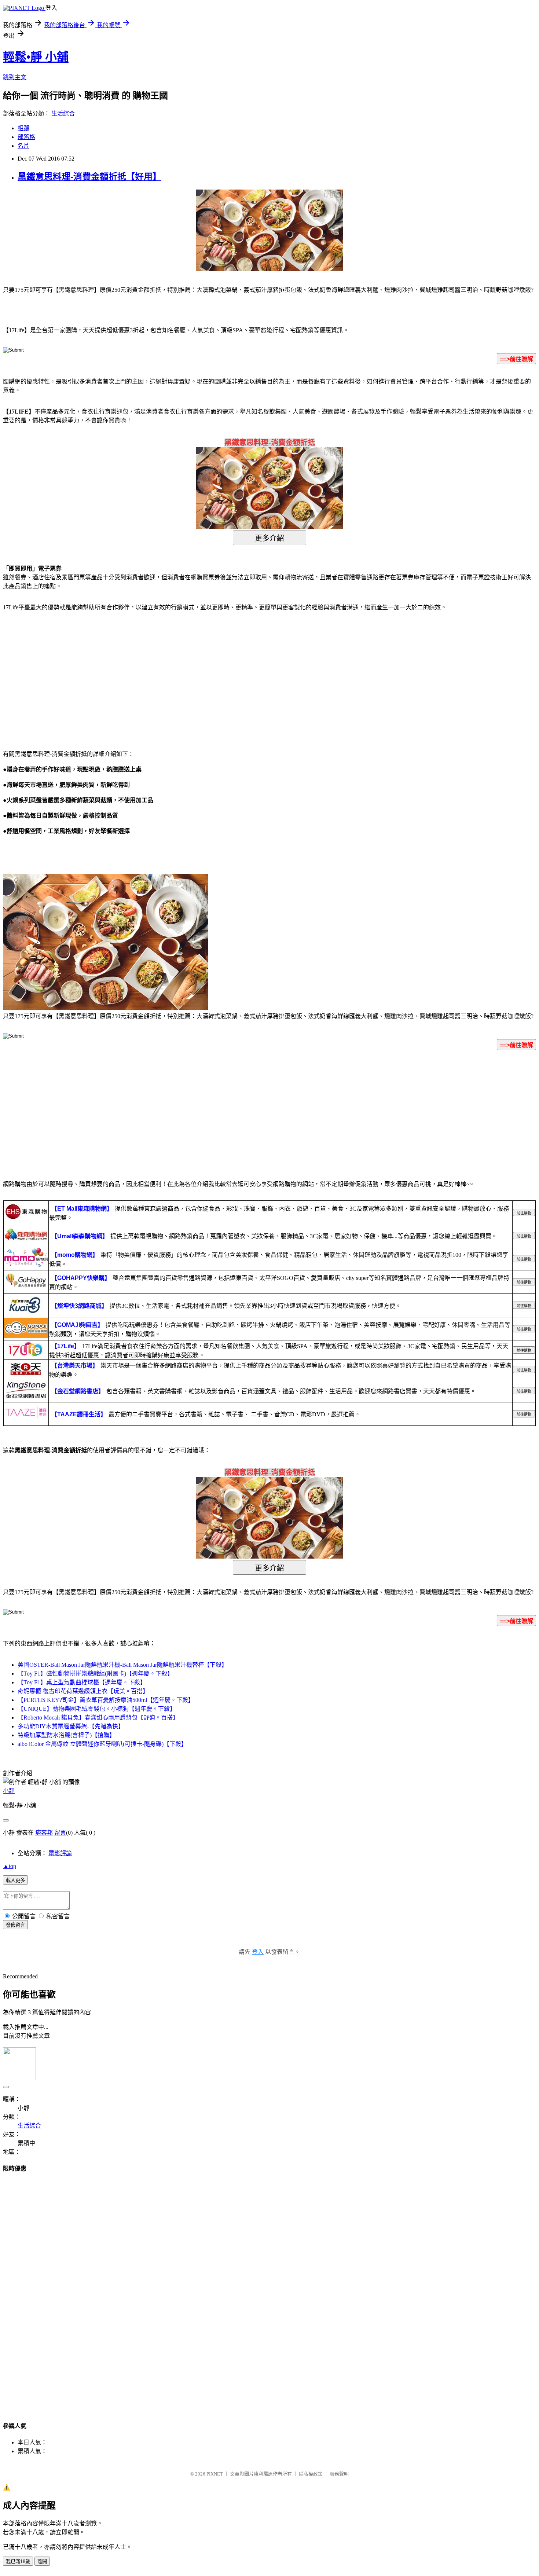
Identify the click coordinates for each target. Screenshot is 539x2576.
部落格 (26, 137)
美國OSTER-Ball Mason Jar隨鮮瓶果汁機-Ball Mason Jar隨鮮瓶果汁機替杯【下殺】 (122, 1665)
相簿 (23, 128)
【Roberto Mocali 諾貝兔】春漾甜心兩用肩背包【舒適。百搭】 (98, 1718)
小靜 (9, 1791)
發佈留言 (15, 1925)
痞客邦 (44, 1833)
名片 (23, 146)
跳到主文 (15, 77)
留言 (60, 1833)
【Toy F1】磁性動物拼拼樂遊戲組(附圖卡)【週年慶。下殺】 (95, 1674)
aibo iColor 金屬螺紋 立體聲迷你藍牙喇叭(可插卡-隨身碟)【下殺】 (102, 1744)
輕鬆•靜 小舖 (36, 57)
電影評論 (60, 1853)
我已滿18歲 (18, 2562)
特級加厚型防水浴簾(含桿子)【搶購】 (66, 1735)
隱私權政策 (311, 2474)
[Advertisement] (66, 676)
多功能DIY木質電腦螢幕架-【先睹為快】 (71, 1726)
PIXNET (215, 2474)
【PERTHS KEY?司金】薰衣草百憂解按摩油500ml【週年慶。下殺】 (106, 1700)
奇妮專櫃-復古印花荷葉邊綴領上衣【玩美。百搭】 (83, 1691)
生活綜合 (63, 113)
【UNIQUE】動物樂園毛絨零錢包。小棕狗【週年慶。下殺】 (97, 1709)
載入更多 (15, 1880)
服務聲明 (339, 2474)
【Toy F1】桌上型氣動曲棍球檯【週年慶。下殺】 (82, 1682)
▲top (10, 1866)
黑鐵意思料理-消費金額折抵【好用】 (89, 177)
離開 (42, 2562)
